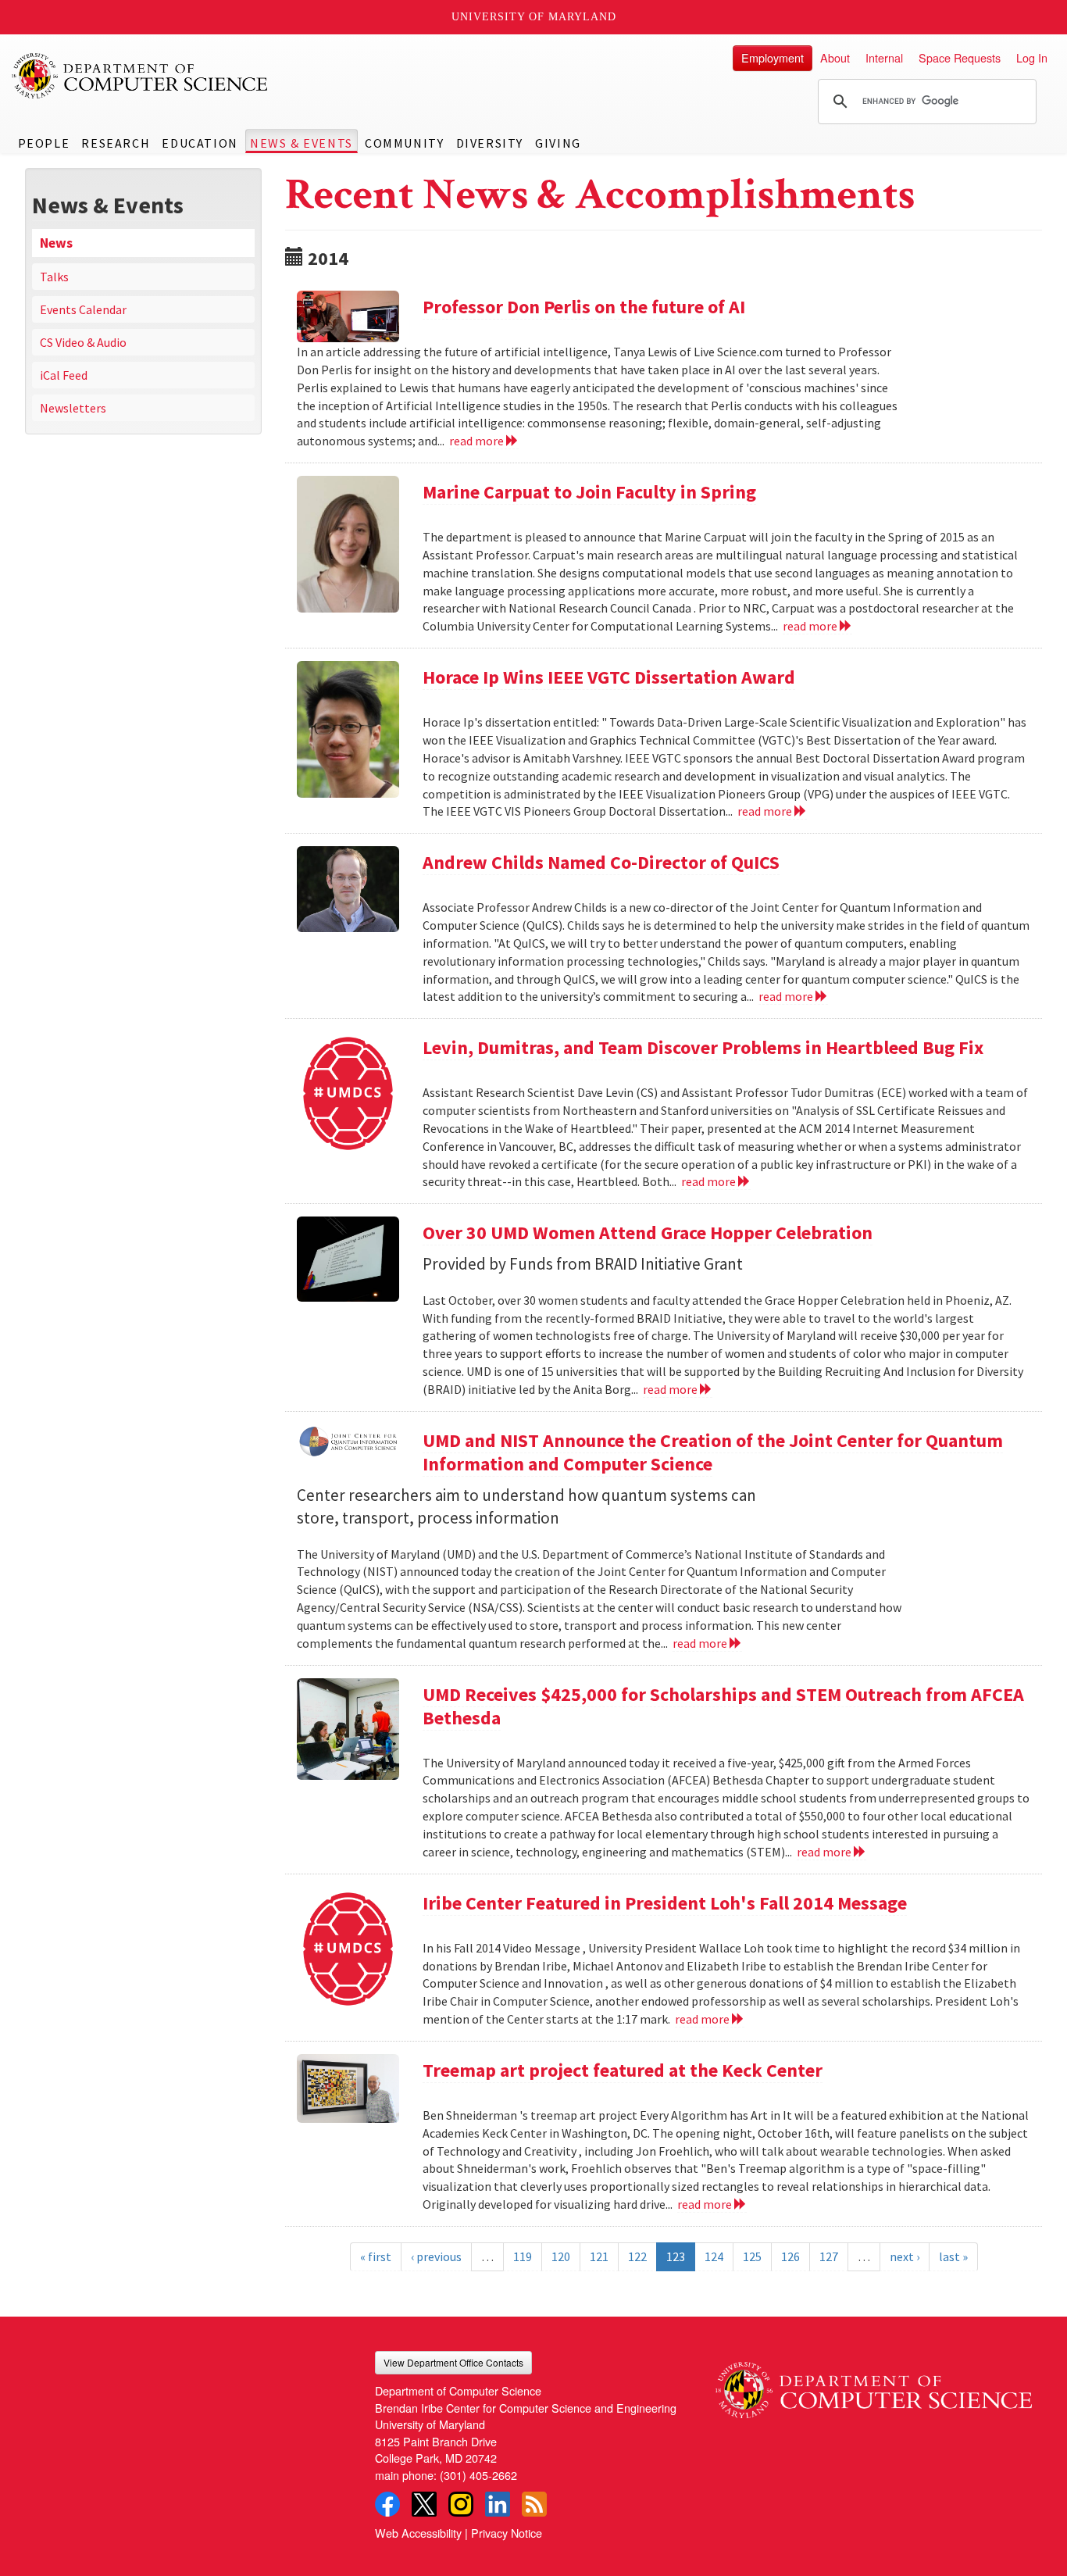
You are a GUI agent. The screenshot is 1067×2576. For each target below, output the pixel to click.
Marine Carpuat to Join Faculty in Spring (589, 492)
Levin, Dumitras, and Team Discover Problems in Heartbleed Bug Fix (703, 1047)
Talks (54, 277)
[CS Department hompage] (874, 2385)
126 (790, 2256)
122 (637, 2256)
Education (200, 143)
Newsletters (73, 408)
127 (829, 2256)
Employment (773, 57)
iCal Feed (64, 375)
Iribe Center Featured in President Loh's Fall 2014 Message (665, 1903)
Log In (1032, 57)
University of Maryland (534, 17)
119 (523, 2256)
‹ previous (436, 2256)
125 (752, 2256)
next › (905, 2256)
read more (478, 441)
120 (561, 2256)
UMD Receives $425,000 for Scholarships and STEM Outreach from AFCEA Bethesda (723, 1706)
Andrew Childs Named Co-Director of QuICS (601, 862)
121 (599, 2256)
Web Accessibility (418, 2533)
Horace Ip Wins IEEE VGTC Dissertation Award (609, 677)
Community (404, 143)
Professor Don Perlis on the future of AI (584, 307)
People (44, 143)
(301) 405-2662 (478, 2475)
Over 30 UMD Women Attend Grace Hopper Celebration (648, 1233)
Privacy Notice (507, 2533)
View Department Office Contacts (453, 2362)
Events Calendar (83, 309)
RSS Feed (534, 2504)
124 (714, 2256)
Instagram (461, 2504)
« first (376, 2256)
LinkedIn (498, 2504)
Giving (558, 143)
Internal (884, 57)
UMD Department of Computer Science (141, 76)
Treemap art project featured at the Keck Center (623, 2070)
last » (953, 2256)
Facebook (387, 2504)
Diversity (490, 143)
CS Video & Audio (83, 342)
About (835, 57)
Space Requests (960, 57)
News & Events (302, 143)
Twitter (424, 2504)
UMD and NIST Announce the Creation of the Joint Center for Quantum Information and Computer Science (713, 1452)
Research (116, 143)
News (56, 243)
